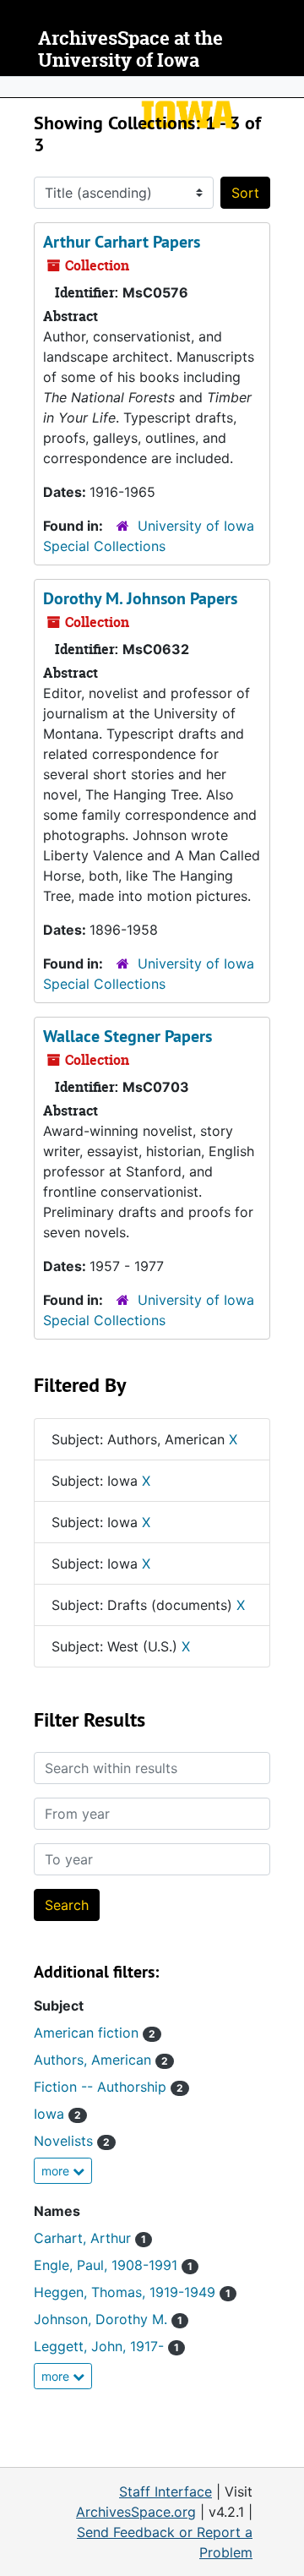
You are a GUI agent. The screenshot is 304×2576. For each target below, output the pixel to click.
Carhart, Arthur (90, 2238)
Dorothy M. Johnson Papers (140, 598)
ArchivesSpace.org (136, 2512)
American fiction (95, 2033)
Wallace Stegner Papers (128, 1036)
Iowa (57, 2114)
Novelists (72, 2141)
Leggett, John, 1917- (106, 2346)
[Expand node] (287, 87)
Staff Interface (166, 2491)
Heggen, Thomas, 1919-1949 (132, 2292)
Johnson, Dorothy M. (108, 2319)
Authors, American (101, 2060)
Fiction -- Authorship (109, 2087)
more (57, 2171)
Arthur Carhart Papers (122, 242)
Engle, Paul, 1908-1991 (113, 2265)
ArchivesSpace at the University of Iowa (130, 49)
